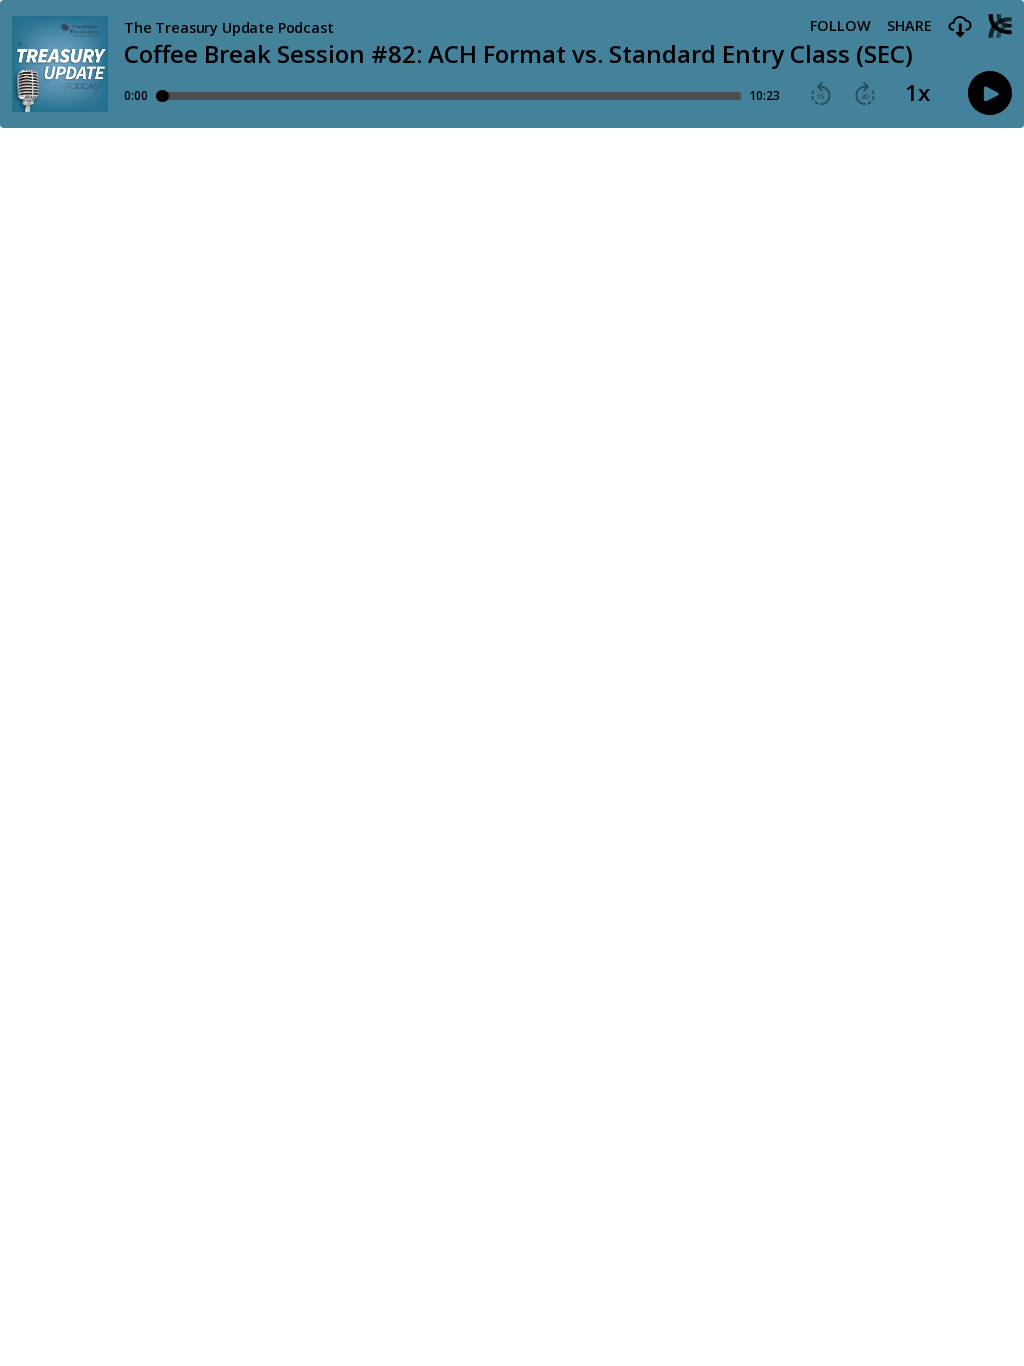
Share (909, 26)
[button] (960, 27)
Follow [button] (840, 26)
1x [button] (917, 93)
